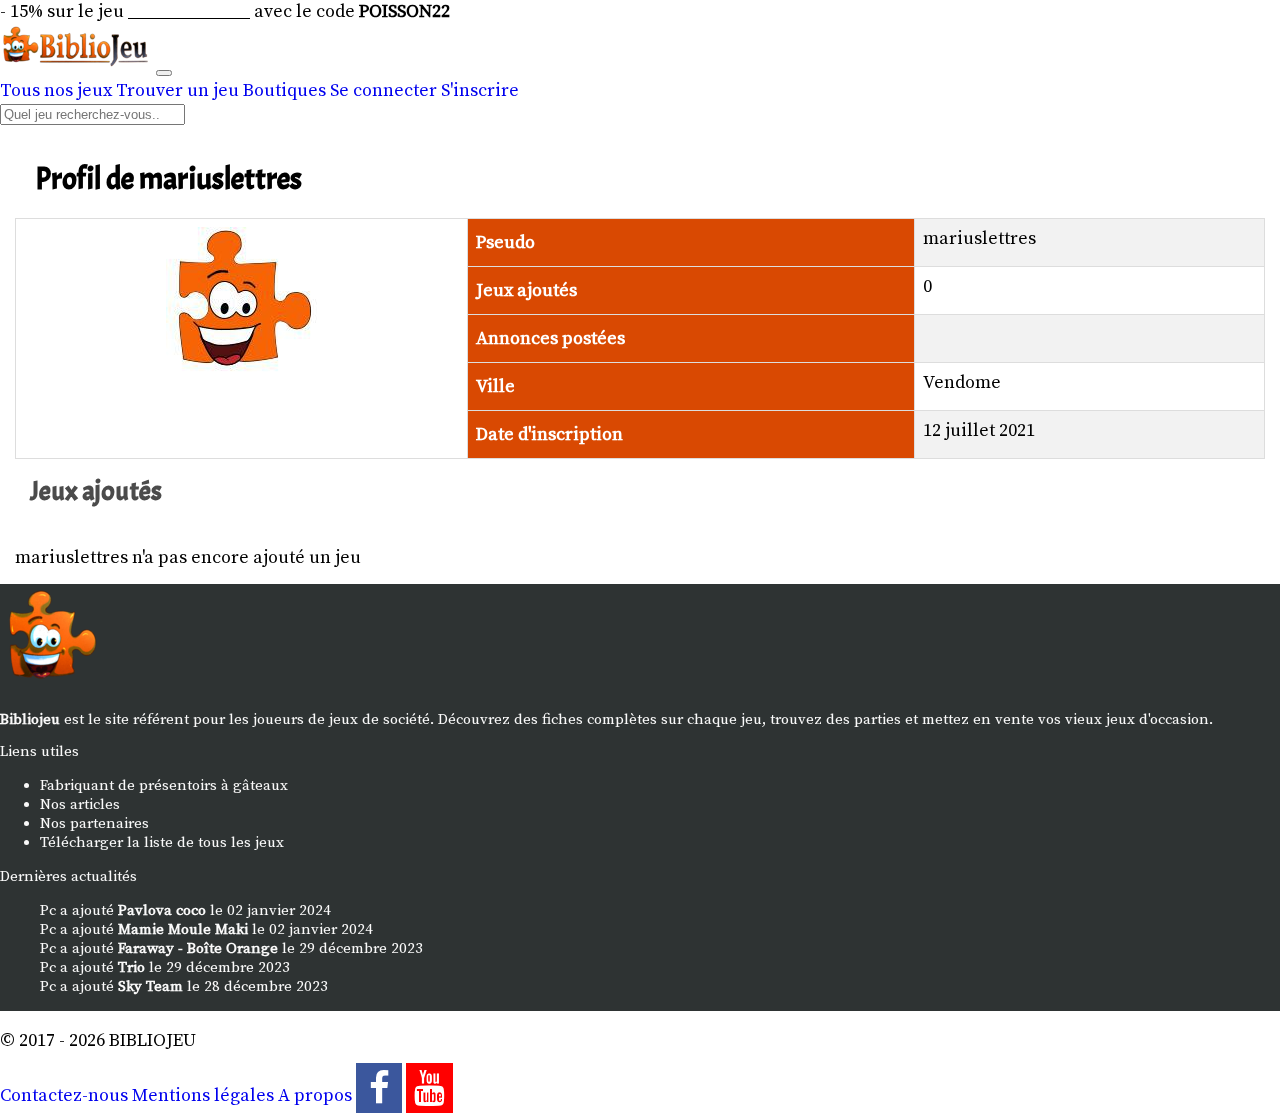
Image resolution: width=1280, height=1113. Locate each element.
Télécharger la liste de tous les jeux (162, 842)
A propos (315, 1095)
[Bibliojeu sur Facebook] (379, 1095)
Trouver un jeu (177, 90)
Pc (48, 910)
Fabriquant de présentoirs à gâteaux (164, 785)
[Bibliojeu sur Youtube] (429, 1095)
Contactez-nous (64, 1095)
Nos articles (80, 804)
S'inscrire (480, 90)
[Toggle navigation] (164, 73)
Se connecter (383, 90)
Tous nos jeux (56, 90)
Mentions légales (203, 1095)
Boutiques (284, 90)
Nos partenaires (94, 823)
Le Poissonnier (189, 11)
